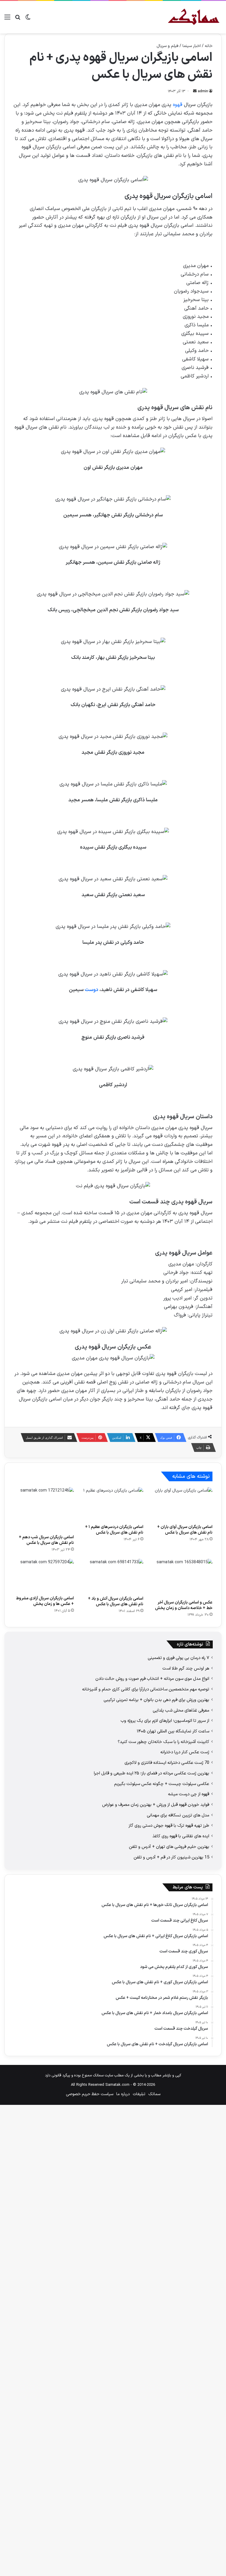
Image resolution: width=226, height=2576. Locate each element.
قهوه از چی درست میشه (189, 1794)
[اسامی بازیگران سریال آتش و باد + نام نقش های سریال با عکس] (113, 1576)
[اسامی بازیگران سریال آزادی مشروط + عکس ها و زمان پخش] (44, 1576)
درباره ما (123, 2094)
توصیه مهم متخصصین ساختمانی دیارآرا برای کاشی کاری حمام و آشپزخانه (146, 1689)
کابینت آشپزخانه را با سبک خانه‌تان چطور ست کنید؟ (163, 1742)
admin (203, 91)
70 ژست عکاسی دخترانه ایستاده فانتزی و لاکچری (167, 1763)
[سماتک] (194, 17)
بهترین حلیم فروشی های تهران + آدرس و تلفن (169, 1847)
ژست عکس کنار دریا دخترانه (185, 1752)
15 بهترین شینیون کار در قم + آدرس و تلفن (171, 1857)
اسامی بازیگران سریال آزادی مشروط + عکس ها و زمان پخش (45, 1601)
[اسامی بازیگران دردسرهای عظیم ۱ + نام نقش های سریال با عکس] (113, 1504)
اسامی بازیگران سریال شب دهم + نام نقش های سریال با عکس (46, 1540)
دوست (92, 990)
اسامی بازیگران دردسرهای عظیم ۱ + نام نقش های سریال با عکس (114, 1530)
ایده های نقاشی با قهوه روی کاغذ (181, 1836)
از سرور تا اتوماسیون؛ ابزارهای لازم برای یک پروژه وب (165, 1721)
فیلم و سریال (167, 46)
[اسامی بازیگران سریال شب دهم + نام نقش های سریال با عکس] (44, 1509)
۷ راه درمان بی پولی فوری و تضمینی (178, 1658)
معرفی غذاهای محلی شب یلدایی (181, 1710)
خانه (209, 46)
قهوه (178, 105)
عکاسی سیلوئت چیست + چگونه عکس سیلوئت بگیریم (162, 1784)
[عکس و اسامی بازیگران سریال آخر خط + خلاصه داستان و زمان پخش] (182, 1578)
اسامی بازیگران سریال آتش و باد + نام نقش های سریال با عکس (116, 1601)
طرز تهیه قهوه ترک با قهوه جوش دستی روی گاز (169, 1826)
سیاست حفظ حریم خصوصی (90, 2094)
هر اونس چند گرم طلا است (186, 1668)
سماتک (154, 2094)
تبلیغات (139, 2094)
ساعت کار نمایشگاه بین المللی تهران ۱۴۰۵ (173, 1731)
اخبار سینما (192, 46)
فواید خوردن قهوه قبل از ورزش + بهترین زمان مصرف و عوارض (156, 1805)
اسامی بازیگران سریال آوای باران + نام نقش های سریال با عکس (185, 1530)
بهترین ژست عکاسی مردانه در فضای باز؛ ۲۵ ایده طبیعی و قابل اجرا (152, 1773)
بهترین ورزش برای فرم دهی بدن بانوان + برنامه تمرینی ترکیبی (156, 1700)
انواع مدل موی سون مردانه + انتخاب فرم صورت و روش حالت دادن (152, 1679)
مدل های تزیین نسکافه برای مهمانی (178, 1815)
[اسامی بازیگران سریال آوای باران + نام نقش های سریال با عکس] (182, 1504)
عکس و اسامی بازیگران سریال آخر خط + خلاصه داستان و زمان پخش (184, 1605)
